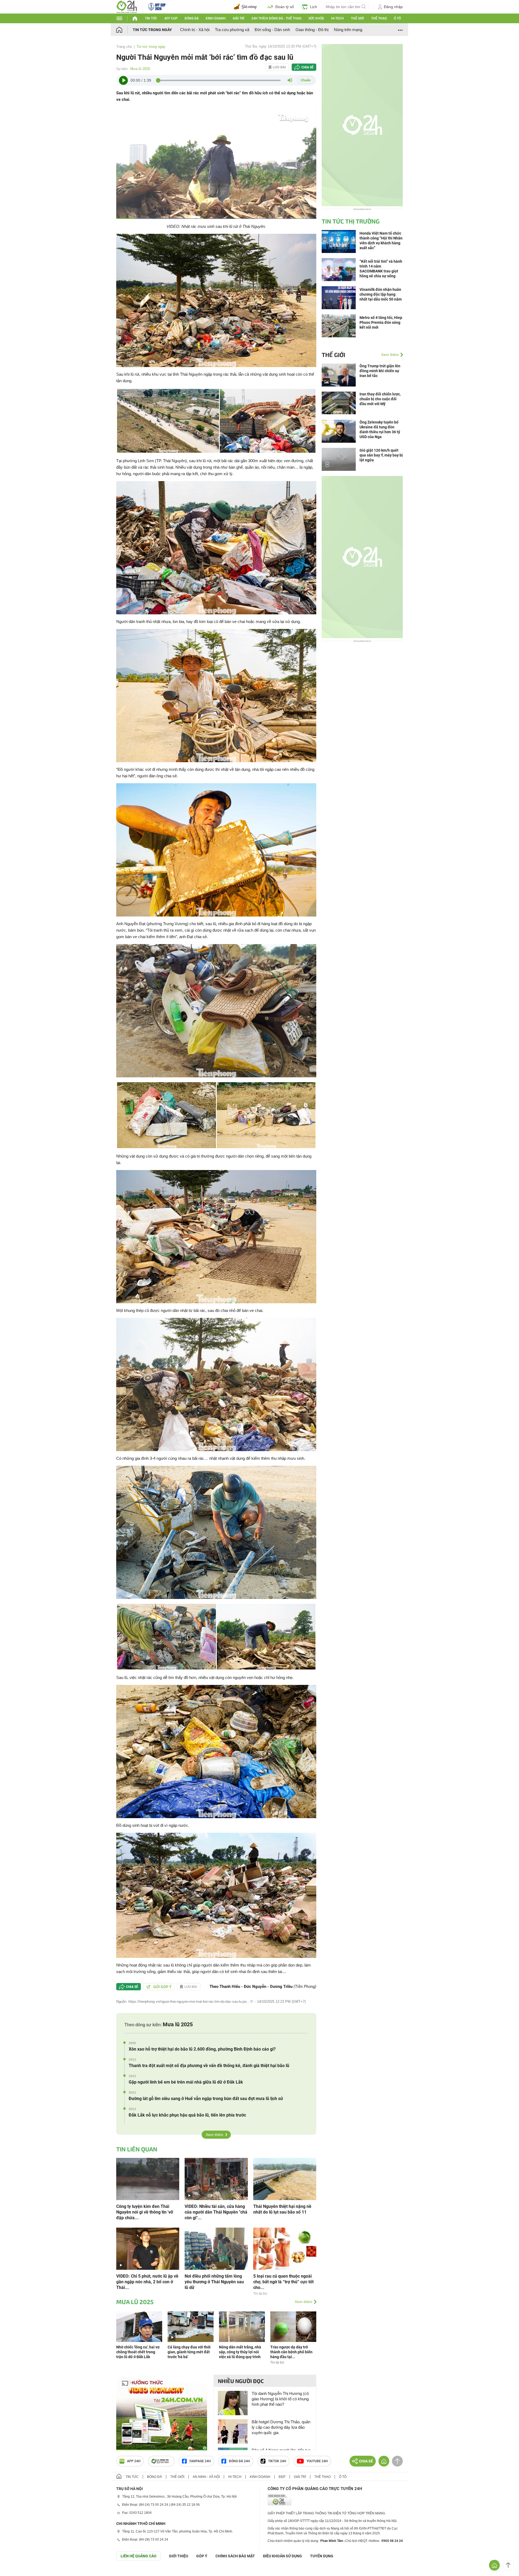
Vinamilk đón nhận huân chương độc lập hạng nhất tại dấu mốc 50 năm (381, 294)
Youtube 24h (317, 2461)
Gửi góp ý (162, 1987)
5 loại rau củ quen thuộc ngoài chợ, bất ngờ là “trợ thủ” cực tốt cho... (283, 2282)
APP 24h (134, 2461)
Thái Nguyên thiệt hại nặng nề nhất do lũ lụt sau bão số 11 (282, 2209)
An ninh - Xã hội (206, 2477)
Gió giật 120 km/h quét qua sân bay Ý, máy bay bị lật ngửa (381, 455)
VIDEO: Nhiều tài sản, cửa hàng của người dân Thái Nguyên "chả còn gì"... (216, 2212)
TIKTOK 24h (277, 2461)
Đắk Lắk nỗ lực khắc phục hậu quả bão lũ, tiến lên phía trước (187, 2115)
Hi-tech (337, 18)
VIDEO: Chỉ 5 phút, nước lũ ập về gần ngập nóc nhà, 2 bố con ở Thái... (147, 2282)
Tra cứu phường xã (232, 30)
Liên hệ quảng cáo (139, 2556)
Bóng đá (192, 18)
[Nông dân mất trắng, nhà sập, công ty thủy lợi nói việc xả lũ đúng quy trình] (242, 2326)
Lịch (314, 7)
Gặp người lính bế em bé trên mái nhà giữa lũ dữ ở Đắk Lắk (186, 2082)
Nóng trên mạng (348, 30)
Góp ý (202, 2556)
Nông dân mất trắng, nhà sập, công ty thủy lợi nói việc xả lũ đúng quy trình (240, 2352)
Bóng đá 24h (239, 2461)
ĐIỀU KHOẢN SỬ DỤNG (282, 2556)
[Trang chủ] (124, 30)
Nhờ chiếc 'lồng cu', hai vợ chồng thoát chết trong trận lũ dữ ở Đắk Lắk (138, 2352)
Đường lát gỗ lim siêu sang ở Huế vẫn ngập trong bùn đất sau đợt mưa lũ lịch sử (206, 2099)
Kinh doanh (216, 18)
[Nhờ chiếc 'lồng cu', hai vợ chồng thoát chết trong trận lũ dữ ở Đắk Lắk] (139, 2326)
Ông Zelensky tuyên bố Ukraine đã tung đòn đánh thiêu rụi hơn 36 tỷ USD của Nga (380, 429)
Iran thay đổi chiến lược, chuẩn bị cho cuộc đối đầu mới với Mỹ (380, 399)
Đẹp (282, 2477)
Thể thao (379, 18)
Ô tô (397, 18)
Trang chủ (124, 47)
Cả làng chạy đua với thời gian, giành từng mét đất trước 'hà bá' (189, 2352)
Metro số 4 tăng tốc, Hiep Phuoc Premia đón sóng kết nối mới (381, 322)
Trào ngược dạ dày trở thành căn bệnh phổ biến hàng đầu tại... (291, 2352)
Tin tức (151, 18)
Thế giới (357, 18)
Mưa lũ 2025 (140, 69)
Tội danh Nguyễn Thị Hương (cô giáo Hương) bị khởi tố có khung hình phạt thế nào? (280, 2399)
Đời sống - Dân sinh (272, 30)
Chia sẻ (307, 67)
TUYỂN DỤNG (322, 2556)
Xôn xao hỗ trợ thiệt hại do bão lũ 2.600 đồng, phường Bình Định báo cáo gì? (202, 2049)
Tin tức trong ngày (152, 30)
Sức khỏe (316, 18)
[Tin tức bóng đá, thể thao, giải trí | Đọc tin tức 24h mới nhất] (127, 6)
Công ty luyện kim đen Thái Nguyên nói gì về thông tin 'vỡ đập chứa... (145, 2212)
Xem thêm (214, 2135)
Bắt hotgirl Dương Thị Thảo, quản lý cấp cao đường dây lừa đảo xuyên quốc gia (281, 2427)
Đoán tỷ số (285, 7)
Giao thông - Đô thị (312, 30)
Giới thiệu (179, 2556)
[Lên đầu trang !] (508, 2565)
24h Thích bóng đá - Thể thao (276, 18)
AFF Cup (171, 18)
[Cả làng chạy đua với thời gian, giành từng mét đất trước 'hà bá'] (191, 2326)
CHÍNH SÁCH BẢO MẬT (235, 2556)
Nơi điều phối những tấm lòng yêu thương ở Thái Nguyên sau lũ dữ (214, 2282)
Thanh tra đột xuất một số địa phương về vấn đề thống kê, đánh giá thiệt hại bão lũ (209, 2066)
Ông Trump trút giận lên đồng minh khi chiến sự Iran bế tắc (380, 371)
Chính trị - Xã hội (195, 30)
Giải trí (238, 18)
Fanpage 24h (200, 2461)
